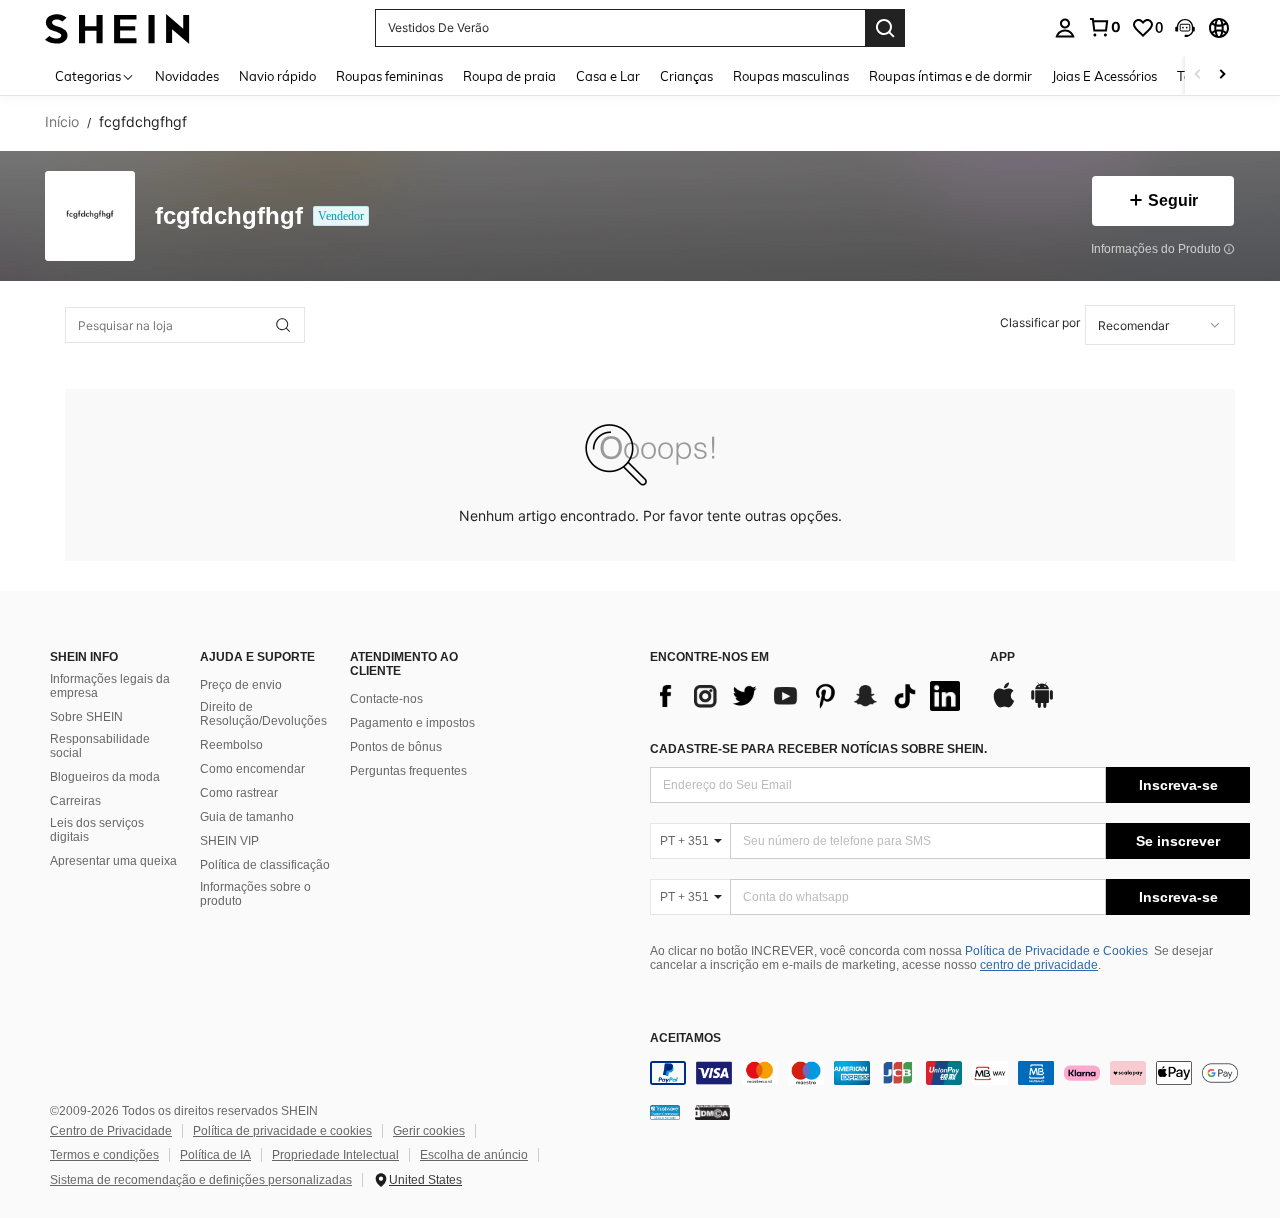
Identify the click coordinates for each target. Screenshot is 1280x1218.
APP (1002, 657)
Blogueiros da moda (105, 777)
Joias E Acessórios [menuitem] (1104, 76)
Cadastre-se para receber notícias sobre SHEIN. (818, 749)
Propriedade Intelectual (335, 1155)
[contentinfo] (950, 1073)
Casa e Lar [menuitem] (608, 76)
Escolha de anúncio (474, 1155)
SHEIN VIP (229, 841)
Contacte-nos (386, 699)
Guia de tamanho (247, 817)
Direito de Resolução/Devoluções (263, 714)
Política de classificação (265, 865)
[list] (810, 696)
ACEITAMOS (685, 1038)
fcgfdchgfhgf (229, 216)
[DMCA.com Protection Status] (712, 1112)
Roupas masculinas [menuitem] (791, 76)
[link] (1104, 27)
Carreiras (75, 801)
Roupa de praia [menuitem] (509, 76)
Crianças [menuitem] (686, 76)
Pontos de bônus (396, 747)
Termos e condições (104, 1155)
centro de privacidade (1039, 965)
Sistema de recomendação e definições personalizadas (201, 1180)
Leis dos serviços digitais (97, 830)
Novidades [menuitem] (187, 76)
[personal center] (1065, 28)
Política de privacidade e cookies (282, 1131)
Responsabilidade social (100, 746)
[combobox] (1160, 325)
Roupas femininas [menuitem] (389, 76)
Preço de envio (241, 685)
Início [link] (62, 122)
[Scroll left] (1198, 75)
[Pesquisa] (885, 28)
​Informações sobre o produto (255, 894)
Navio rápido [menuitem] (277, 76)
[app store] (1004, 705)
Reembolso (231, 745)
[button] (1185, 28)
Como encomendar (252, 769)
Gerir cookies (429, 1131)
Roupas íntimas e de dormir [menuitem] (950, 76)
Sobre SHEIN (86, 717)
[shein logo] (117, 27)
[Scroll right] (1222, 75)
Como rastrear (239, 793)
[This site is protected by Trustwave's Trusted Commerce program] (665, 1112)
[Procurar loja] (283, 325)
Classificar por (1040, 322)
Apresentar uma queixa (113, 861)
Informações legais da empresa (110, 686)
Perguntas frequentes (408, 771)
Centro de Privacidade (111, 1131)
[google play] (1042, 705)
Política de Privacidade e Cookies (1056, 951)
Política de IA (215, 1155)
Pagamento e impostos (412, 723)
